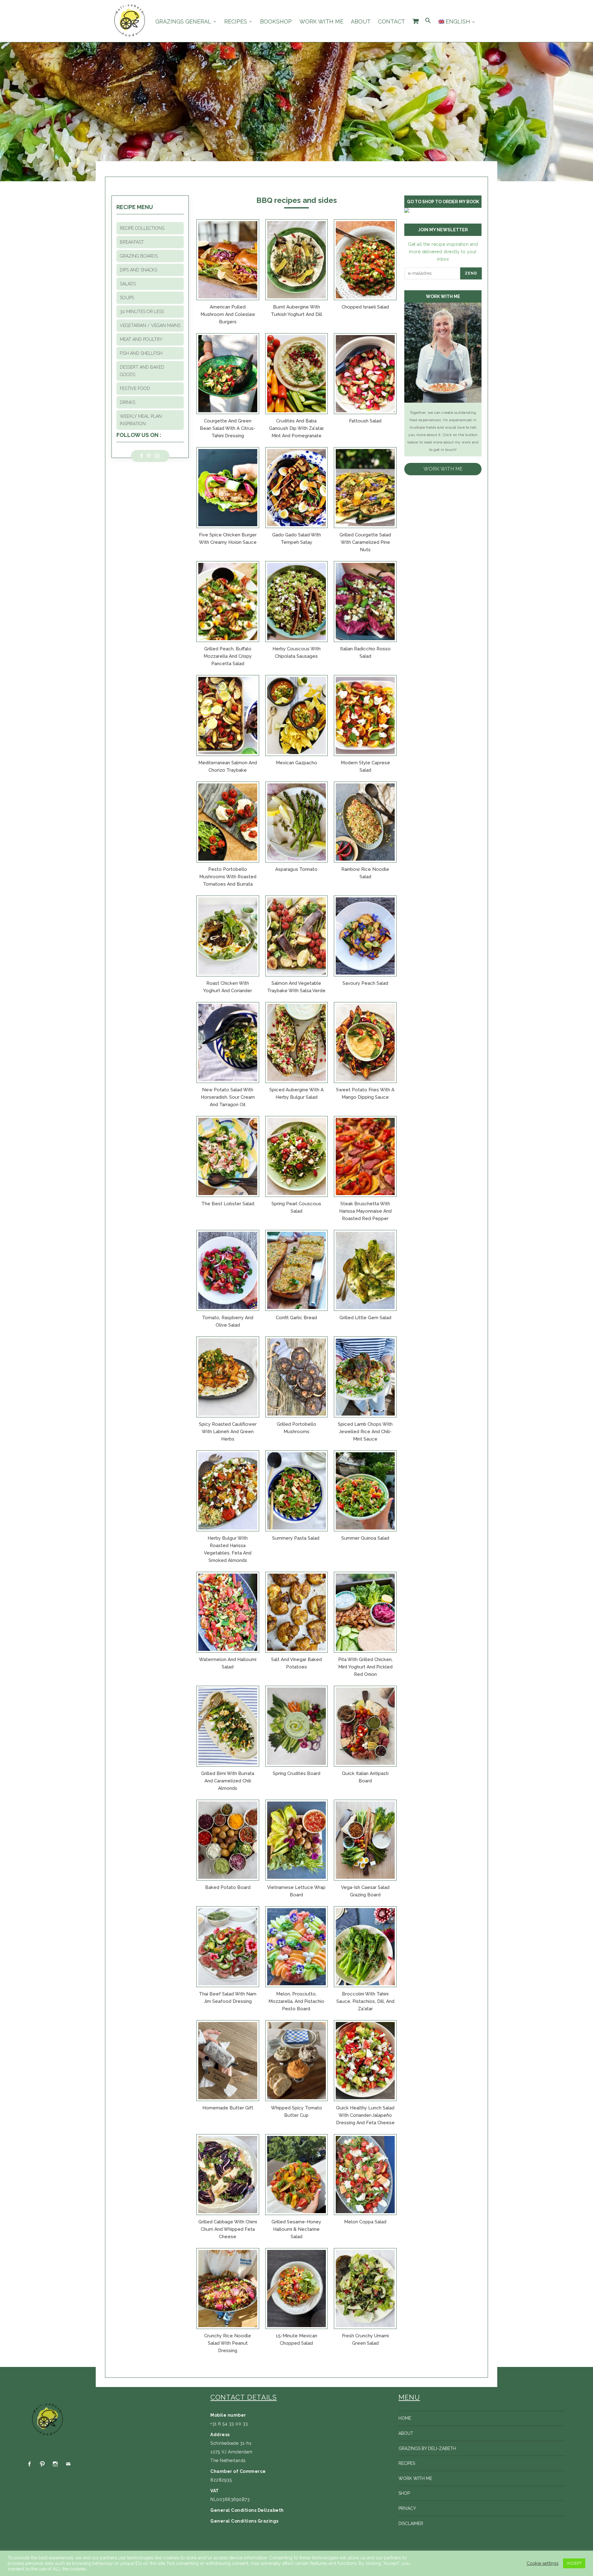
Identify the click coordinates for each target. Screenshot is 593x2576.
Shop (404, 2493)
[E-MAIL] (68, 2464)
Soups (127, 298)
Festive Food (135, 388)
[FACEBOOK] (29, 2464)
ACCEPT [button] (574, 2563)
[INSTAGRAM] (55, 2464)
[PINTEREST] (42, 2464)
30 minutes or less (142, 312)
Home (405, 2418)
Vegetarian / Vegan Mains (150, 325)
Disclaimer (411, 2524)
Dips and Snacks (139, 270)
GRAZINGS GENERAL (183, 22)
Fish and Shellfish (141, 353)
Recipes (236, 22)
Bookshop (276, 22)
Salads (128, 284)
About (361, 22)
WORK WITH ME (443, 469)
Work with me (321, 22)
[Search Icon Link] (428, 21)
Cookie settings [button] (543, 2563)
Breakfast (132, 242)
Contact (391, 22)
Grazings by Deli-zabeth (427, 2448)
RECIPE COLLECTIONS (142, 228)
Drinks (128, 402)
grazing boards (139, 256)
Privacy (407, 2508)
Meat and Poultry (141, 339)
